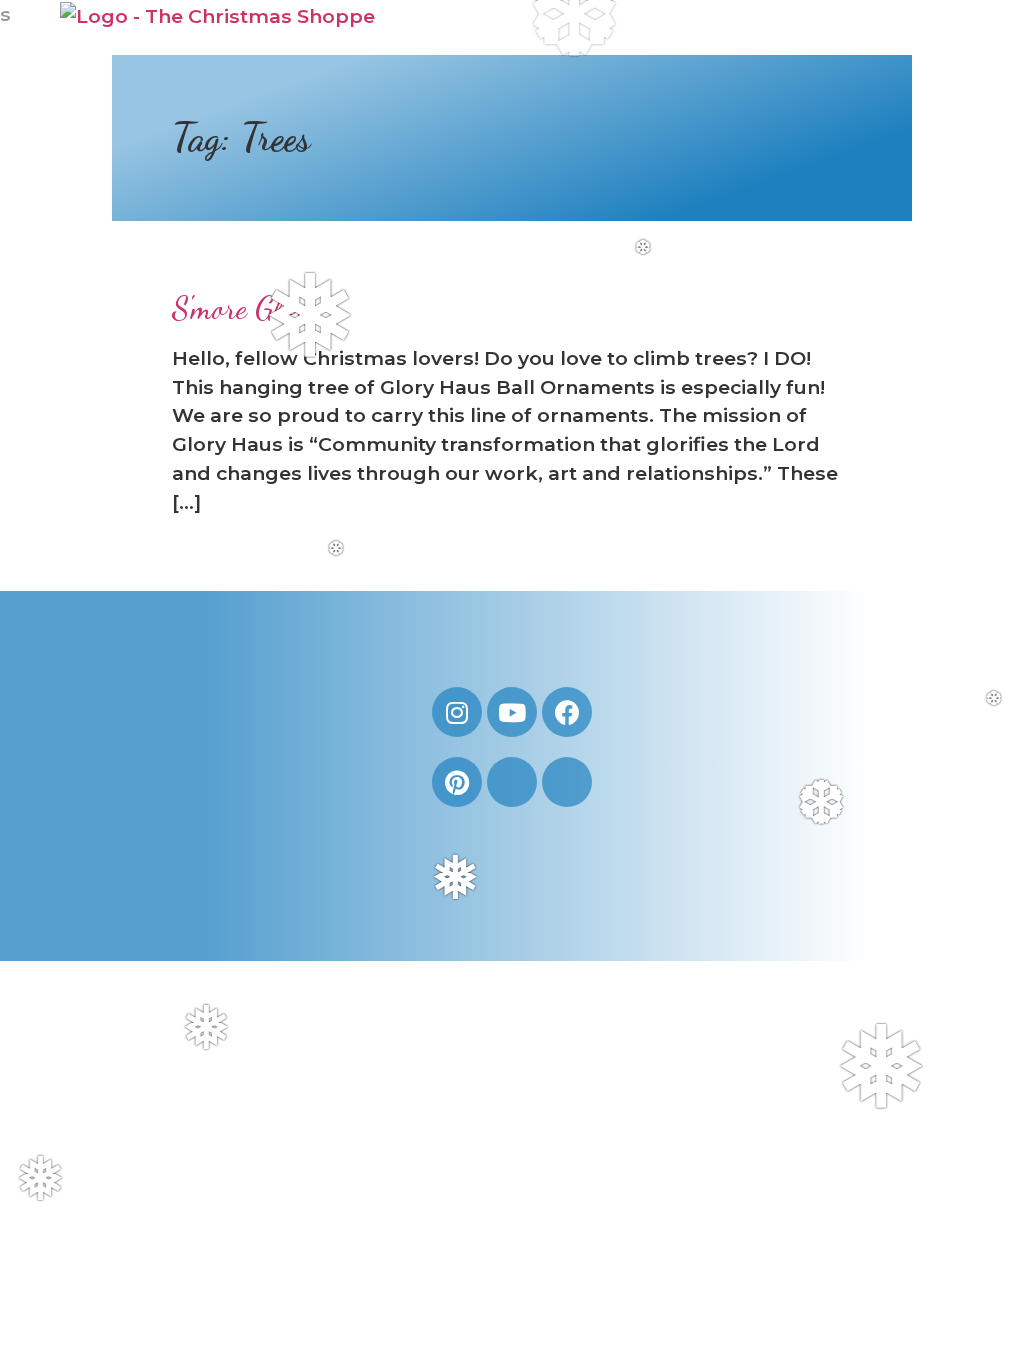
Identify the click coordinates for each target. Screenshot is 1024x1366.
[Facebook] (567, 712)
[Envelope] (512, 782)
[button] (940, 28)
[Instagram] (457, 712)
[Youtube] (512, 712)
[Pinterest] (457, 782)
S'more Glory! (249, 308)
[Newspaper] (567, 782)
